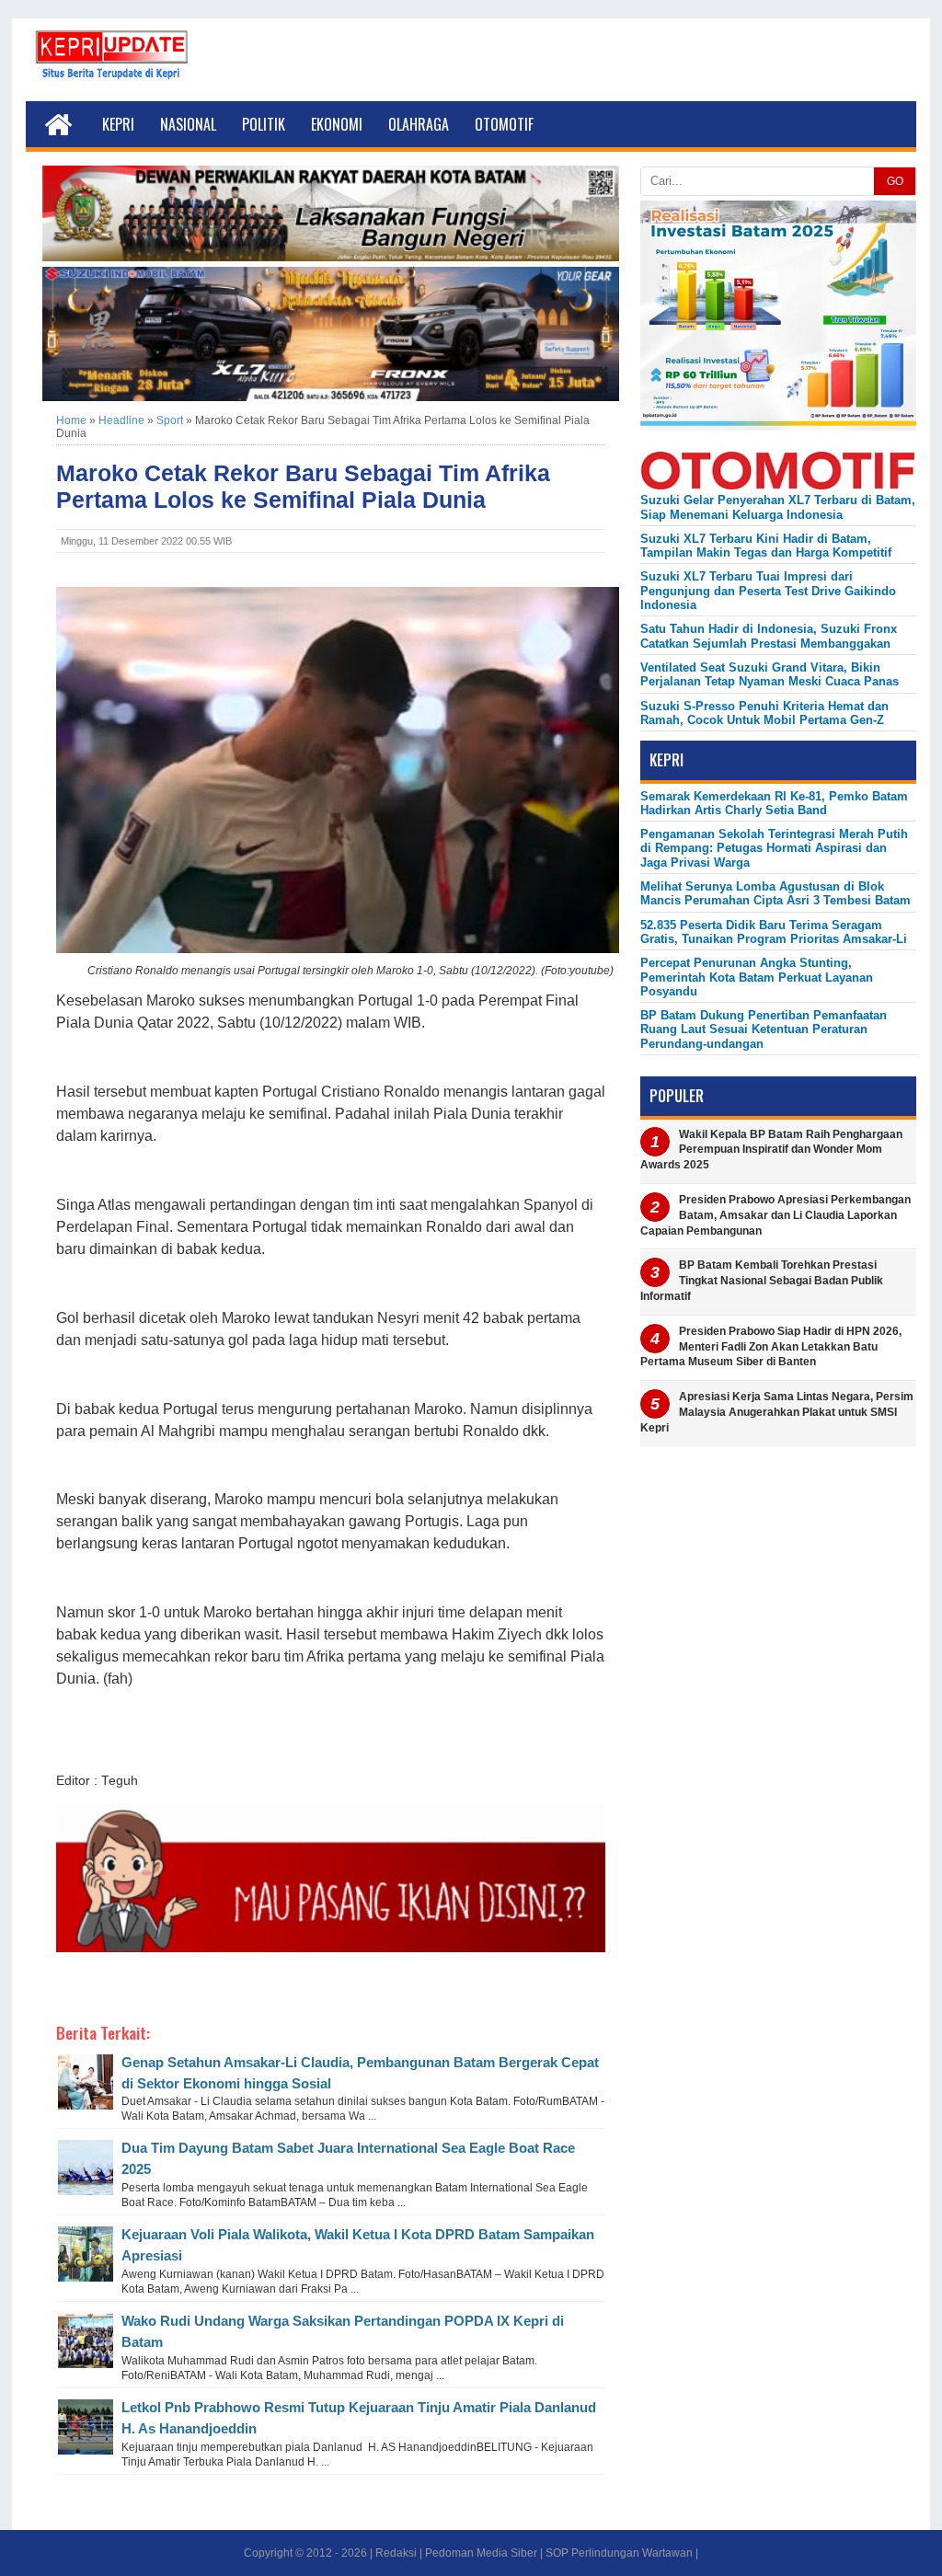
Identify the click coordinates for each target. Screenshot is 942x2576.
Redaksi (396, 2553)
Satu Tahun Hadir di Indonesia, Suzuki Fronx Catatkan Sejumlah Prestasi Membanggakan (769, 636)
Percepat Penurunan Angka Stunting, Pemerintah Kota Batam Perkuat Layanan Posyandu (757, 977)
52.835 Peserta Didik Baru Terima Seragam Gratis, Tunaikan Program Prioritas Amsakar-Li (774, 932)
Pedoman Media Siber (481, 2553)
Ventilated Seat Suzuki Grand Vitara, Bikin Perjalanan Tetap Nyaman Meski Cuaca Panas (770, 674)
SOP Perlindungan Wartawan (619, 2553)
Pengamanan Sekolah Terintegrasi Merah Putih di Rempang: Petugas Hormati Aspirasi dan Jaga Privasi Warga (774, 848)
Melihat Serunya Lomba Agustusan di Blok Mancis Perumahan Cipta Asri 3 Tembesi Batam (775, 893)
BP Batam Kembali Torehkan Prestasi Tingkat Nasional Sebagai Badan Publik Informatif (762, 1281)
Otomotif (504, 124)
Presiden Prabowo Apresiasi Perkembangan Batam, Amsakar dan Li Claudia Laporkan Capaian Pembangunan (775, 1215)
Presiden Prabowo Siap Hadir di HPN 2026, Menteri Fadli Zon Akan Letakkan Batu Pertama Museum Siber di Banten (771, 1347)
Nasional (188, 124)
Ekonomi (337, 124)
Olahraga (419, 124)
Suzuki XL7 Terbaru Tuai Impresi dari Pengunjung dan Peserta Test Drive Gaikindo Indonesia (768, 591)
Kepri (118, 124)
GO (895, 181)
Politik (264, 124)
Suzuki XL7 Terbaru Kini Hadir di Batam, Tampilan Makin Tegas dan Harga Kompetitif (766, 546)
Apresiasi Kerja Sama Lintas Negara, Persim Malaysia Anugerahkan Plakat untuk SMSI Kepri (777, 1412)
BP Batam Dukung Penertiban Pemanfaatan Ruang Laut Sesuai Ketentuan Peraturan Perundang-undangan (764, 1029)
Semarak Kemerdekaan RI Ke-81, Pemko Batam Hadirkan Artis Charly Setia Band (774, 803)
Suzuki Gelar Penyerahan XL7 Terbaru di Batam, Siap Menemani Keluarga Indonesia (778, 507)
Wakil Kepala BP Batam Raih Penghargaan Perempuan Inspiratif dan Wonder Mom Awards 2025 (771, 1150)
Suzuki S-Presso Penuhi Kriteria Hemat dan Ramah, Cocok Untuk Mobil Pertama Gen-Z (764, 713)
